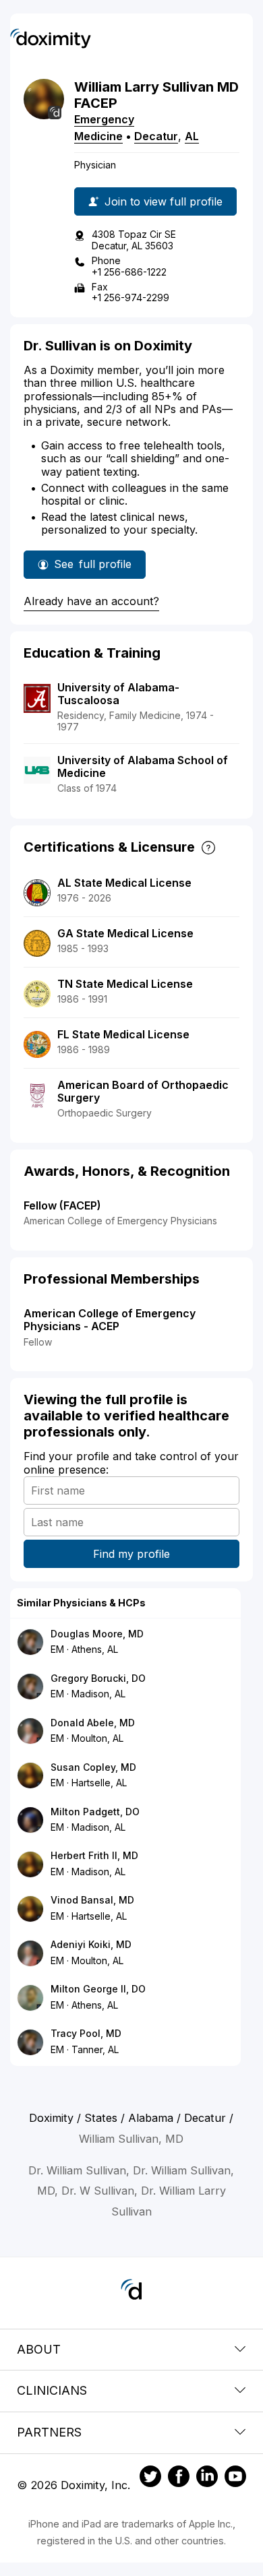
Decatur (156, 136)
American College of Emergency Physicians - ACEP (110, 1320)
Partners (49, 2432)
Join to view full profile (164, 201)
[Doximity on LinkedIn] (207, 2478)
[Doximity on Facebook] (179, 2478)
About (39, 2349)
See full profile (94, 568)
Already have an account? (91, 601)
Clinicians (52, 2390)
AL (192, 136)
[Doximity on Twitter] (150, 2478)
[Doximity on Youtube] (235, 2478)
